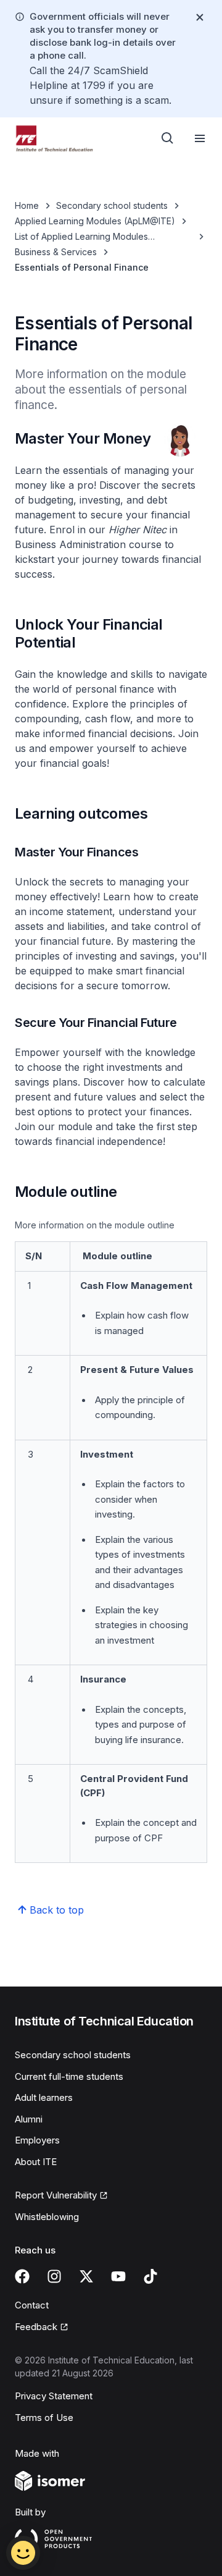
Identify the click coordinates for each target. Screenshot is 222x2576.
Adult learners (44, 2097)
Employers (37, 2140)
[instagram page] (54, 2276)
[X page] (86, 2276)
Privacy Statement (54, 2396)
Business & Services (56, 252)
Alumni (29, 2119)
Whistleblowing (47, 2217)
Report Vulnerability (56, 2195)
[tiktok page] (150, 2276)
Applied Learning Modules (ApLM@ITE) (95, 221)
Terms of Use (44, 2418)
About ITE (36, 2162)
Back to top (57, 1910)
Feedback (36, 2327)
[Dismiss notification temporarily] (200, 17)
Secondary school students (112, 205)
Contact (32, 2305)
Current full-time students (69, 2076)
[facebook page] (22, 2276)
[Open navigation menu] (200, 138)
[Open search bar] (168, 138)
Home (27, 205)
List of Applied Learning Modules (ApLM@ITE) (81, 237)
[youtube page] (118, 2276)
